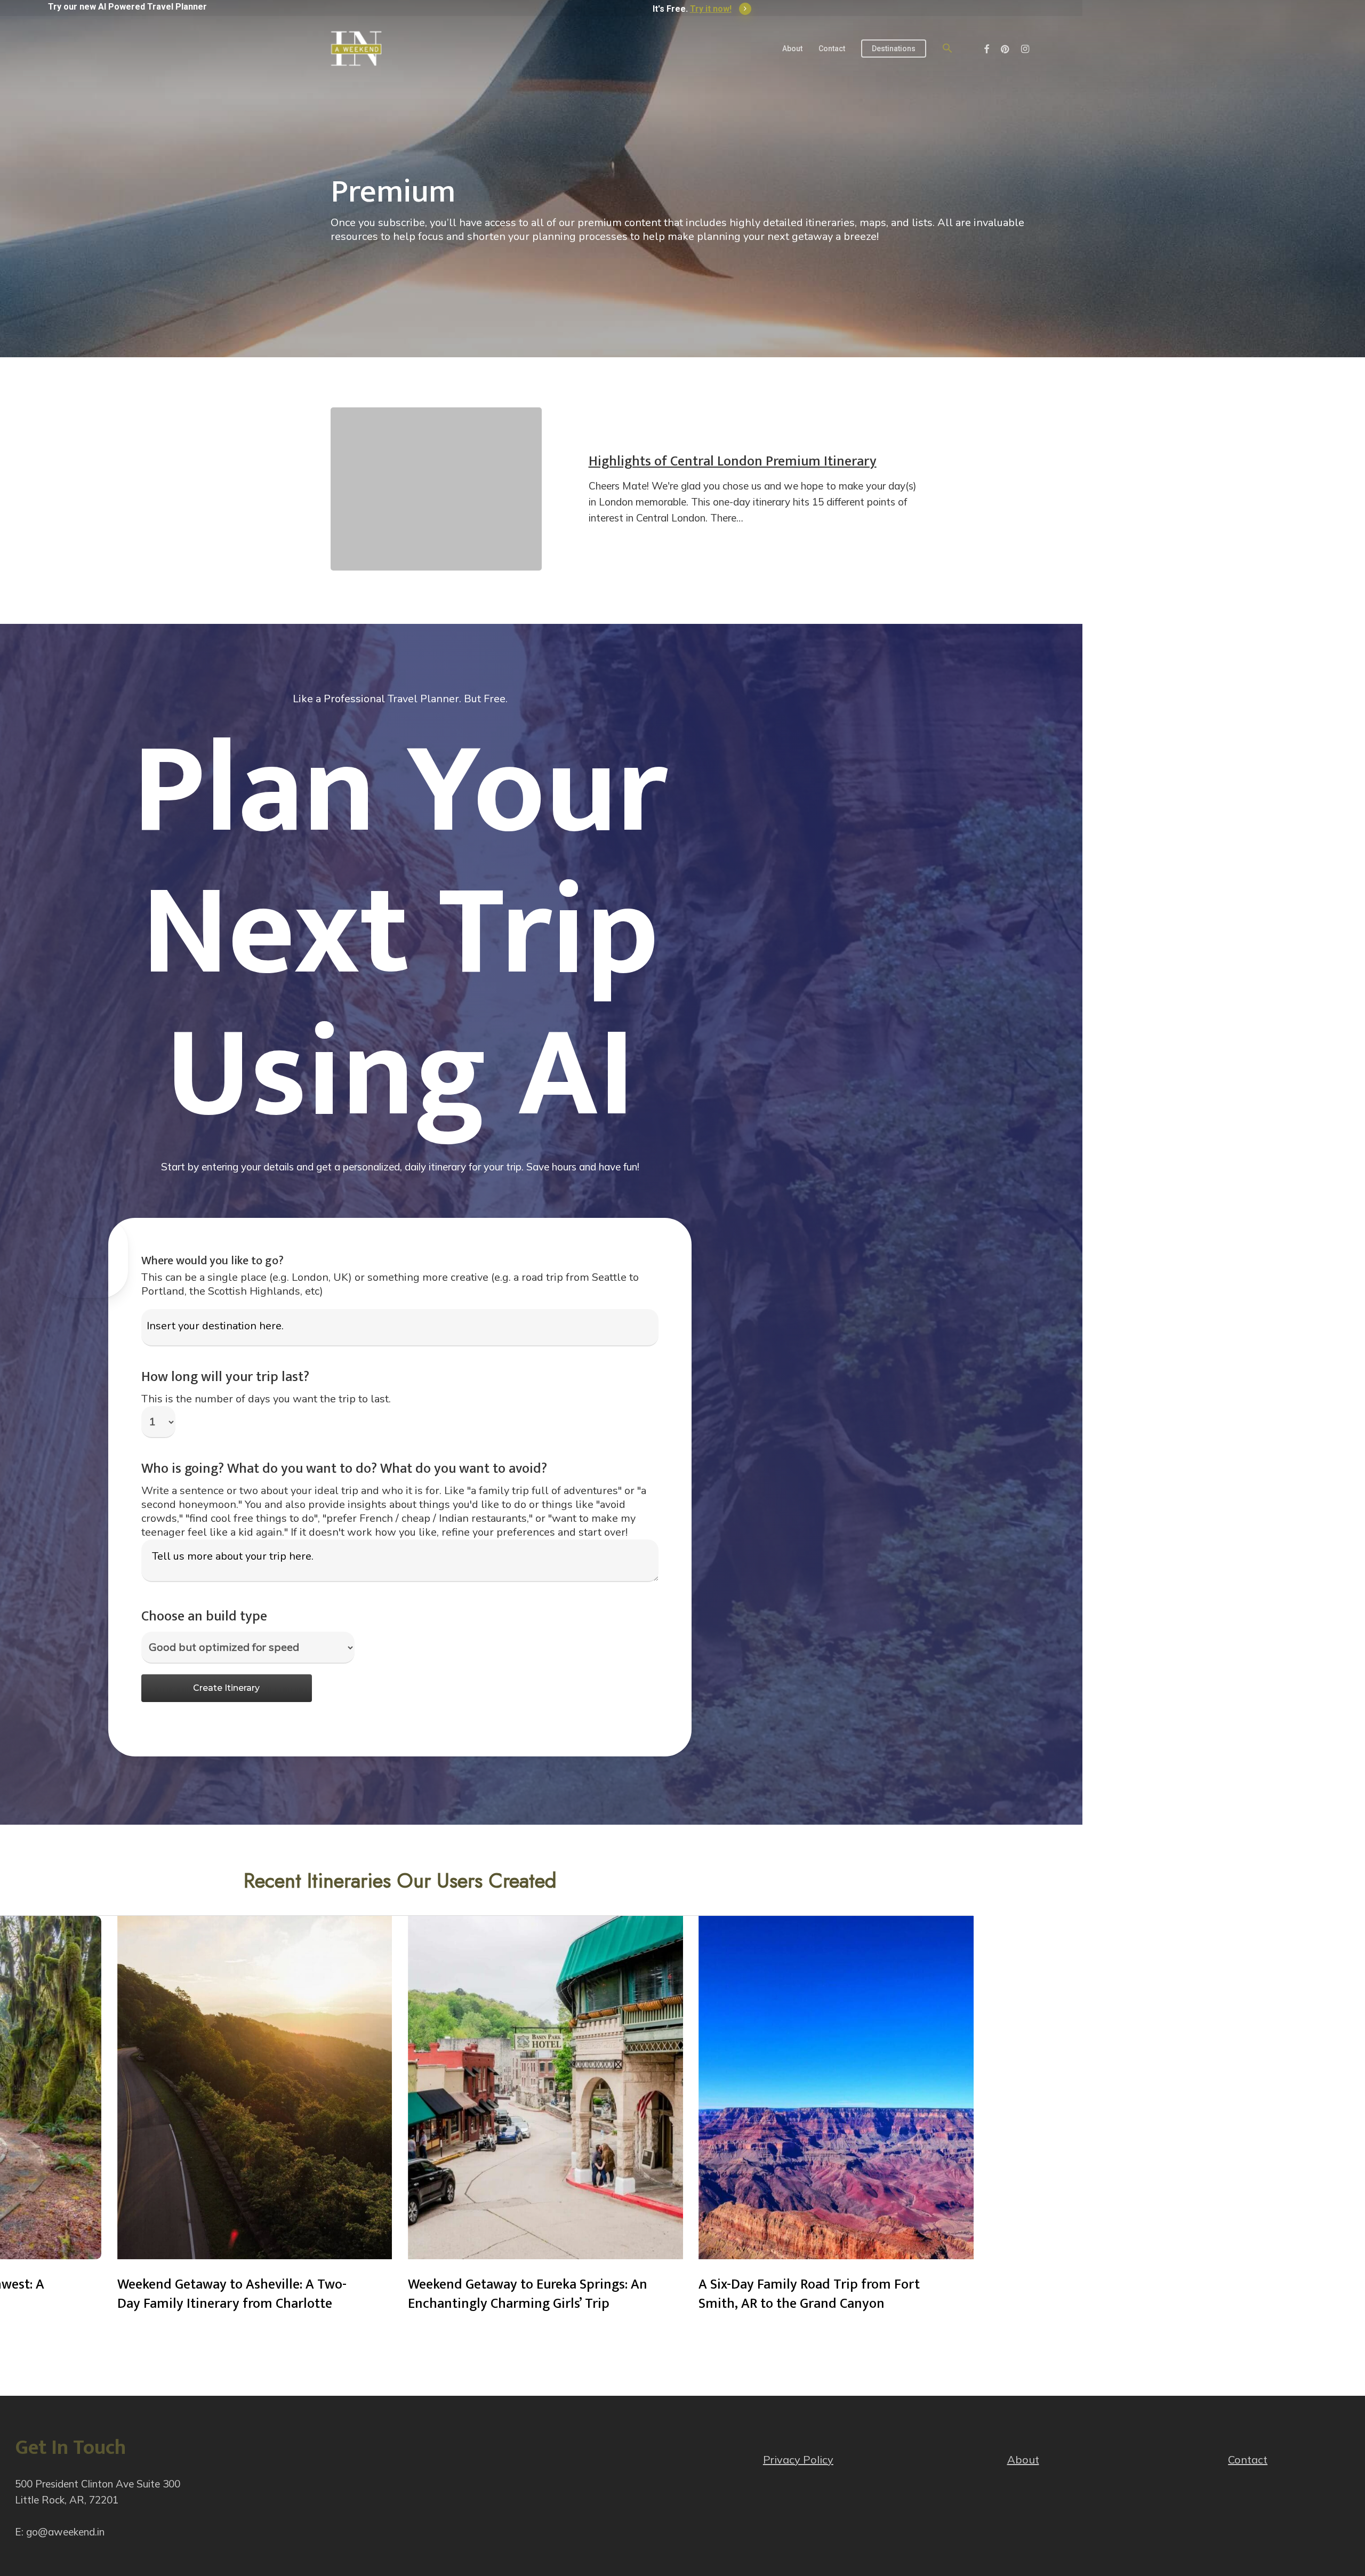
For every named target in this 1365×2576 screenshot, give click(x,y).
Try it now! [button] (711, 9)
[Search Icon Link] (948, 49)
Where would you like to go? (212, 1261)
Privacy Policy (798, 2459)
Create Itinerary (226, 1688)
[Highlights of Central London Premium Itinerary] (436, 489)
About (1023, 2459)
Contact (1248, 2459)
